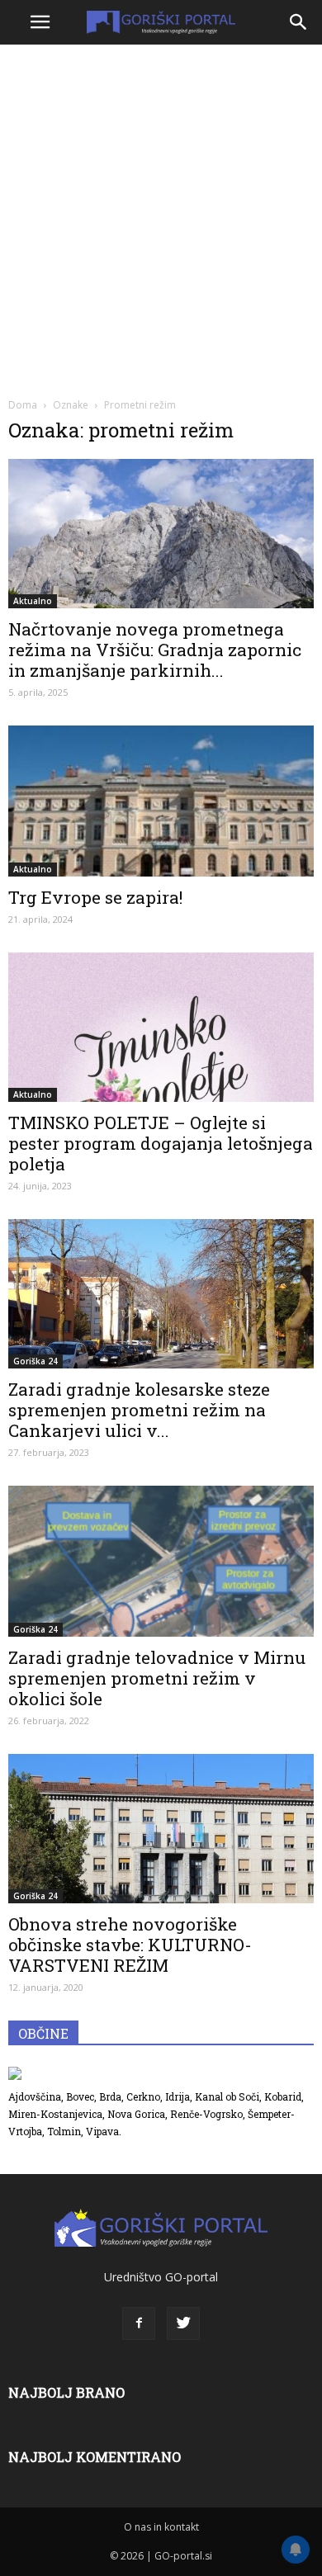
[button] (299, 22)
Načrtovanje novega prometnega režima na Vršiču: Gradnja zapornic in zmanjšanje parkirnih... (155, 650)
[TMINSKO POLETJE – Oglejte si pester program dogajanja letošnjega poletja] (161, 1027)
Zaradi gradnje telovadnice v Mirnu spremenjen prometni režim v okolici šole (157, 1678)
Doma (23, 405)
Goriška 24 (36, 1361)
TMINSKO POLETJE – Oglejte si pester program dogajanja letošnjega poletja (161, 1143)
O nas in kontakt (161, 2527)
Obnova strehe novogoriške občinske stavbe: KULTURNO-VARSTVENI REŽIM (130, 1945)
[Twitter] (183, 2323)
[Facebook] (139, 2323)
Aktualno (33, 601)
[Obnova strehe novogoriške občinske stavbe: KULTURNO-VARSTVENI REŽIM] (161, 1829)
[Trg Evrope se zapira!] (161, 801)
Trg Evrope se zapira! (95, 897)
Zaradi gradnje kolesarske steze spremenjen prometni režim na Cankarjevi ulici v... (139, 1410)
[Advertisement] (161, 219)
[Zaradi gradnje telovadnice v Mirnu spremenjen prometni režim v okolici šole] (161, 1561)
